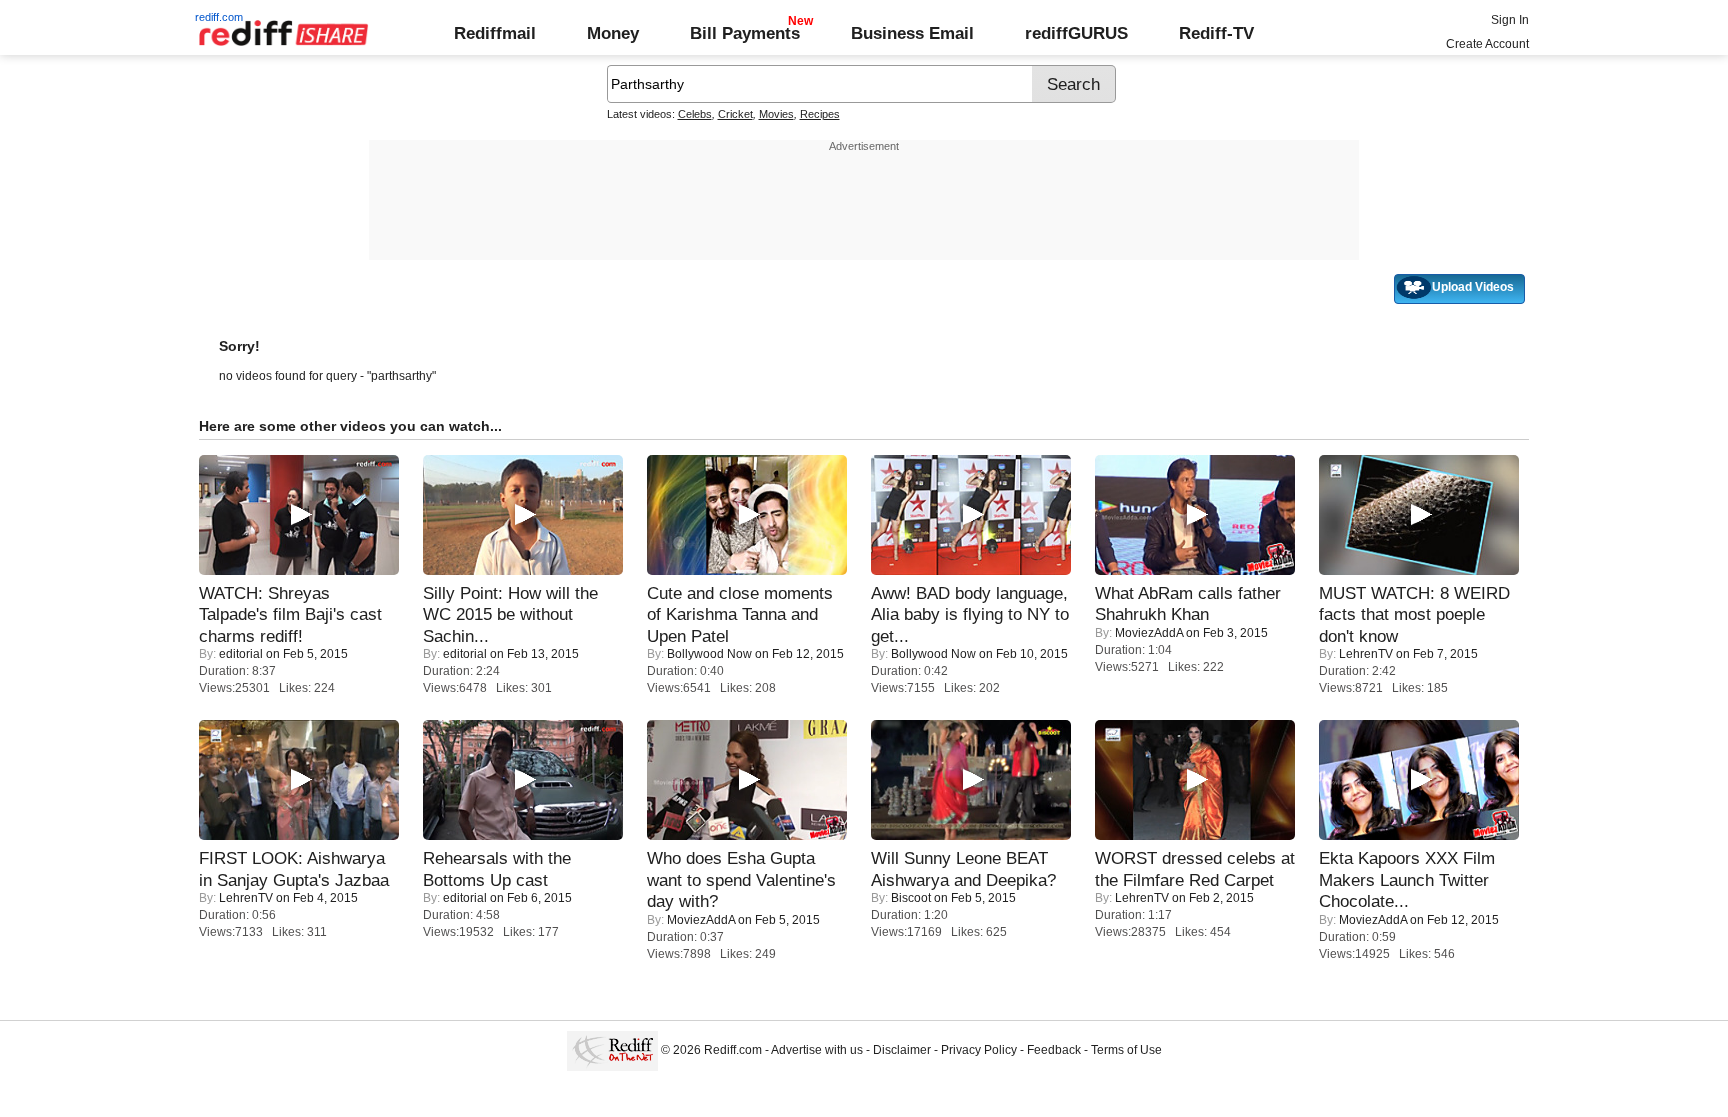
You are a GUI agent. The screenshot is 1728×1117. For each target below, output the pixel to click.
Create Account (1487, 44)
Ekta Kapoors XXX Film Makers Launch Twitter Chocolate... (1407, 879)
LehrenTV (1366, 654)
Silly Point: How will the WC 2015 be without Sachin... (510, 614)
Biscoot (911, 898)
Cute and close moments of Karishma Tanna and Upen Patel (740, 614)
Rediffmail (495, 33)
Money (613, 33)
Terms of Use (1126, 1050)
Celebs (695, 114)
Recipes (820, 114)
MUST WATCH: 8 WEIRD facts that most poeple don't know (1414, 614)
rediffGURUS (1076, 33)
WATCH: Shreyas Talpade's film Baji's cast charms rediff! (290, 614)
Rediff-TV (1216, 33)
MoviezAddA (1149, 633)
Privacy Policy (979, 1050)
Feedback (1054, 1050)
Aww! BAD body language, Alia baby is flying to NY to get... (970, 614)
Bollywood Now (709, 654)
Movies (776, 114)
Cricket (735, 114)
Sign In (1510, 20)
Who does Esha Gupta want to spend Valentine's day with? (741, 879)
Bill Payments (745, 33)
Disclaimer (902, 1050)
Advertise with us (817, 1050)
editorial (241, 654)
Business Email (912, 33)
